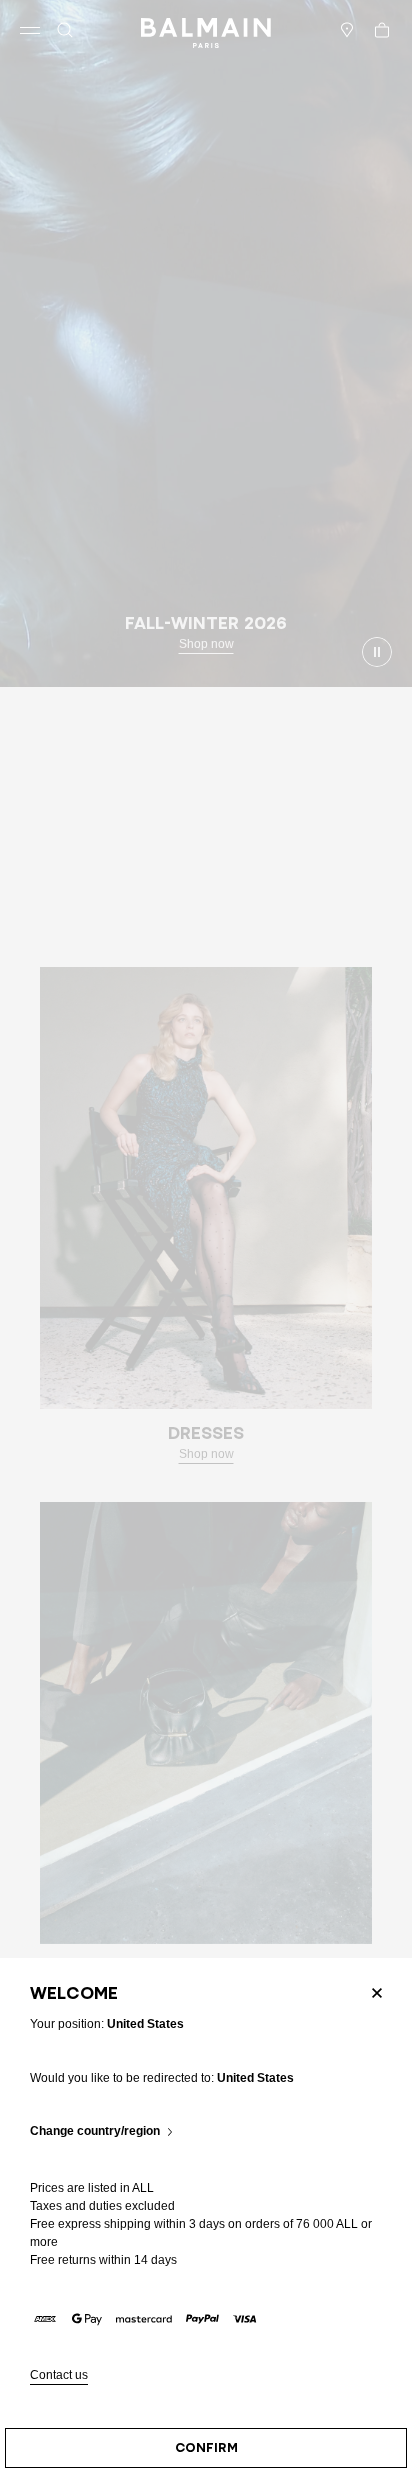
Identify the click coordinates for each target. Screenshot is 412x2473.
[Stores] (347, 30)
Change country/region (95, 2131)
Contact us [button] (59, 2375)
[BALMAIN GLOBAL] (206, 30)
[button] (65, 30)
